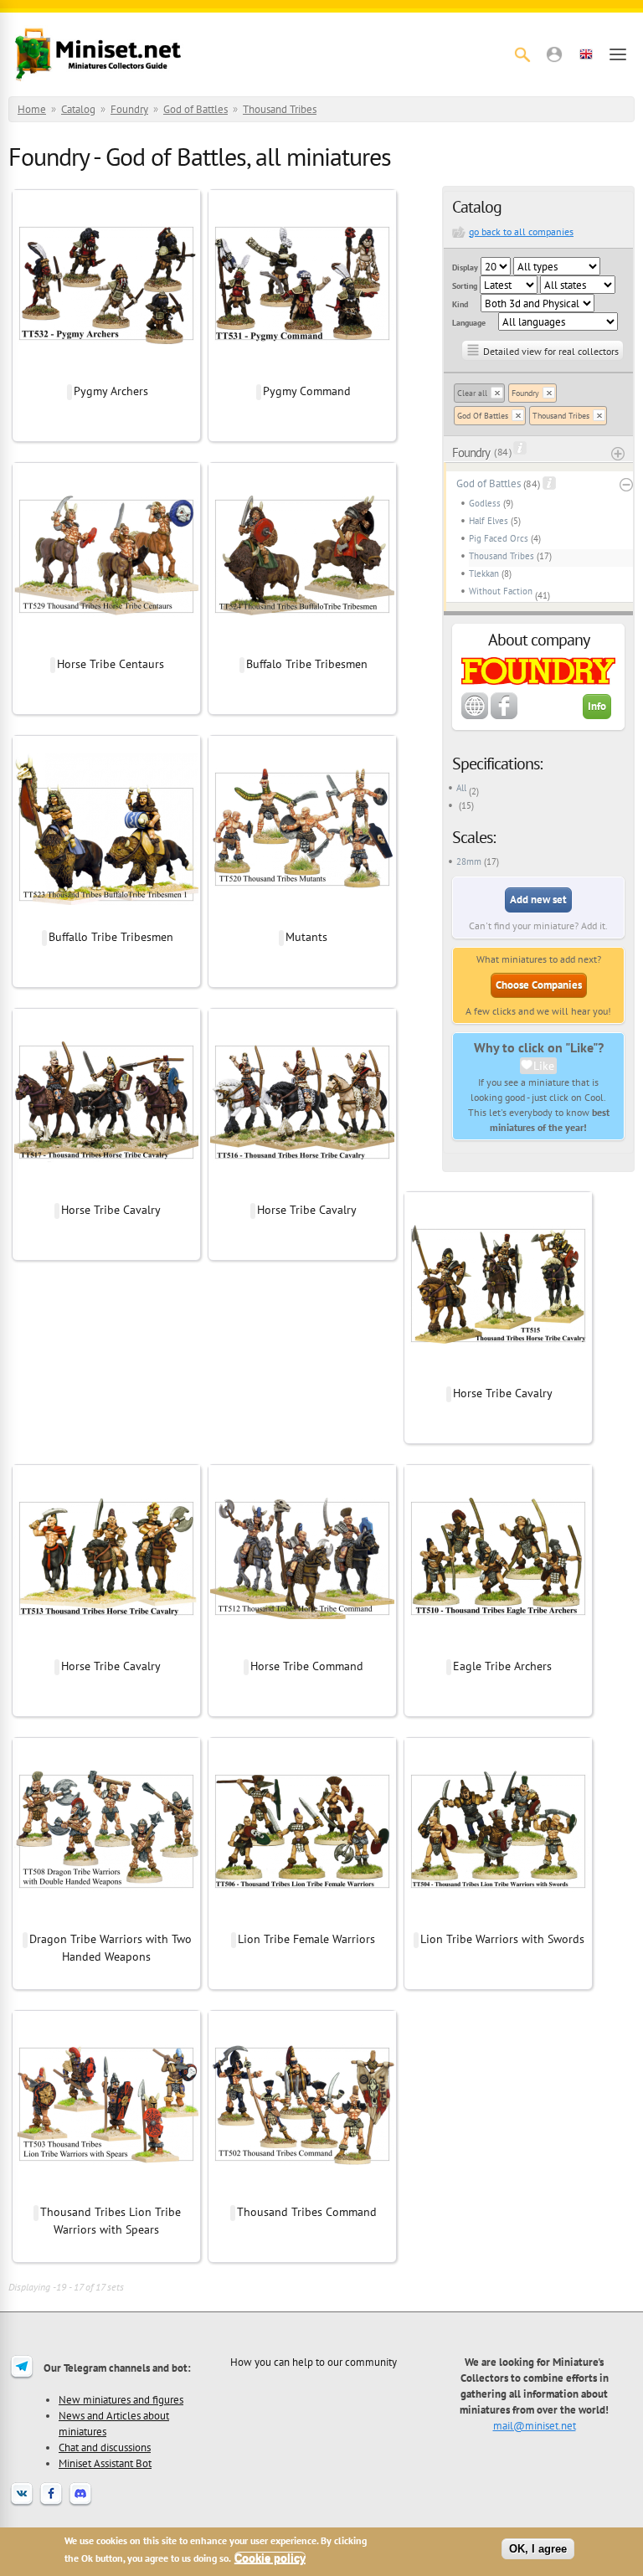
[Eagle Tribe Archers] (498, 1648)
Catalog (78, 109)
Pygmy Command (307, 391)
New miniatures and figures (121, 2399)
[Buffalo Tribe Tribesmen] (302, 646)
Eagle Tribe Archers (502, 1666)
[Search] (522, 54)
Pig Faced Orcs (499, 538)
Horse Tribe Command (307, 1666)
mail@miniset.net (535, 2425)
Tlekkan (484, 573)
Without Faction (501, 591)
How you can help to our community (314, 2362)
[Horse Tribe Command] (302, 1648)
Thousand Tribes (280, 109)
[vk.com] (22, 2504)
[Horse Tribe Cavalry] (106, 1192)
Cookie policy (270, 2558)
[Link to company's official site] (475, 716)
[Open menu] (618, 54)
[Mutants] (302, 919)
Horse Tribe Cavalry (111, 1210)
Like (544, 1066)
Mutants (306, 937)
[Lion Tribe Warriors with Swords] (498, 1921)
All (461, 788)
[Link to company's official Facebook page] (504, 716)
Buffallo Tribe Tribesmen (111, 937)
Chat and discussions (105, 2447)
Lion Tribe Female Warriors (306, 1939)
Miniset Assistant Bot (105, 2463)
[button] (554, 54)
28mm (469, 861)
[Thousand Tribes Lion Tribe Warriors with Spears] (106, 2194)
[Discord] (80, 2504)
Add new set (538, 900)
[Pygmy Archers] (106, 373)
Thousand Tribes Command (307, 2212)
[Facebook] (51, 2504)
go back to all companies (521, 231)
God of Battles (195, 109)
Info (597, 706)
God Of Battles (483, 416)
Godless (485, 503)
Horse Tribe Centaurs (111, 664)
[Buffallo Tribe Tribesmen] (106, 919)
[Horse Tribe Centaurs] (106, 646)
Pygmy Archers (111, 391)
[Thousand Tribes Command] (302, 2194)
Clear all (472, 393)
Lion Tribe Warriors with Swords (502, 1939)
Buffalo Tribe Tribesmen (307, 664)
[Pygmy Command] (302, 373)
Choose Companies (539, 985)
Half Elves (489, 521)
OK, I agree (538, 2549)
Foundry (129, 109)
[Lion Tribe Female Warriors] (302, 1921)
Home (32, 109)
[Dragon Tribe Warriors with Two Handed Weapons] (106, 1921)
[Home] (98, 54)
